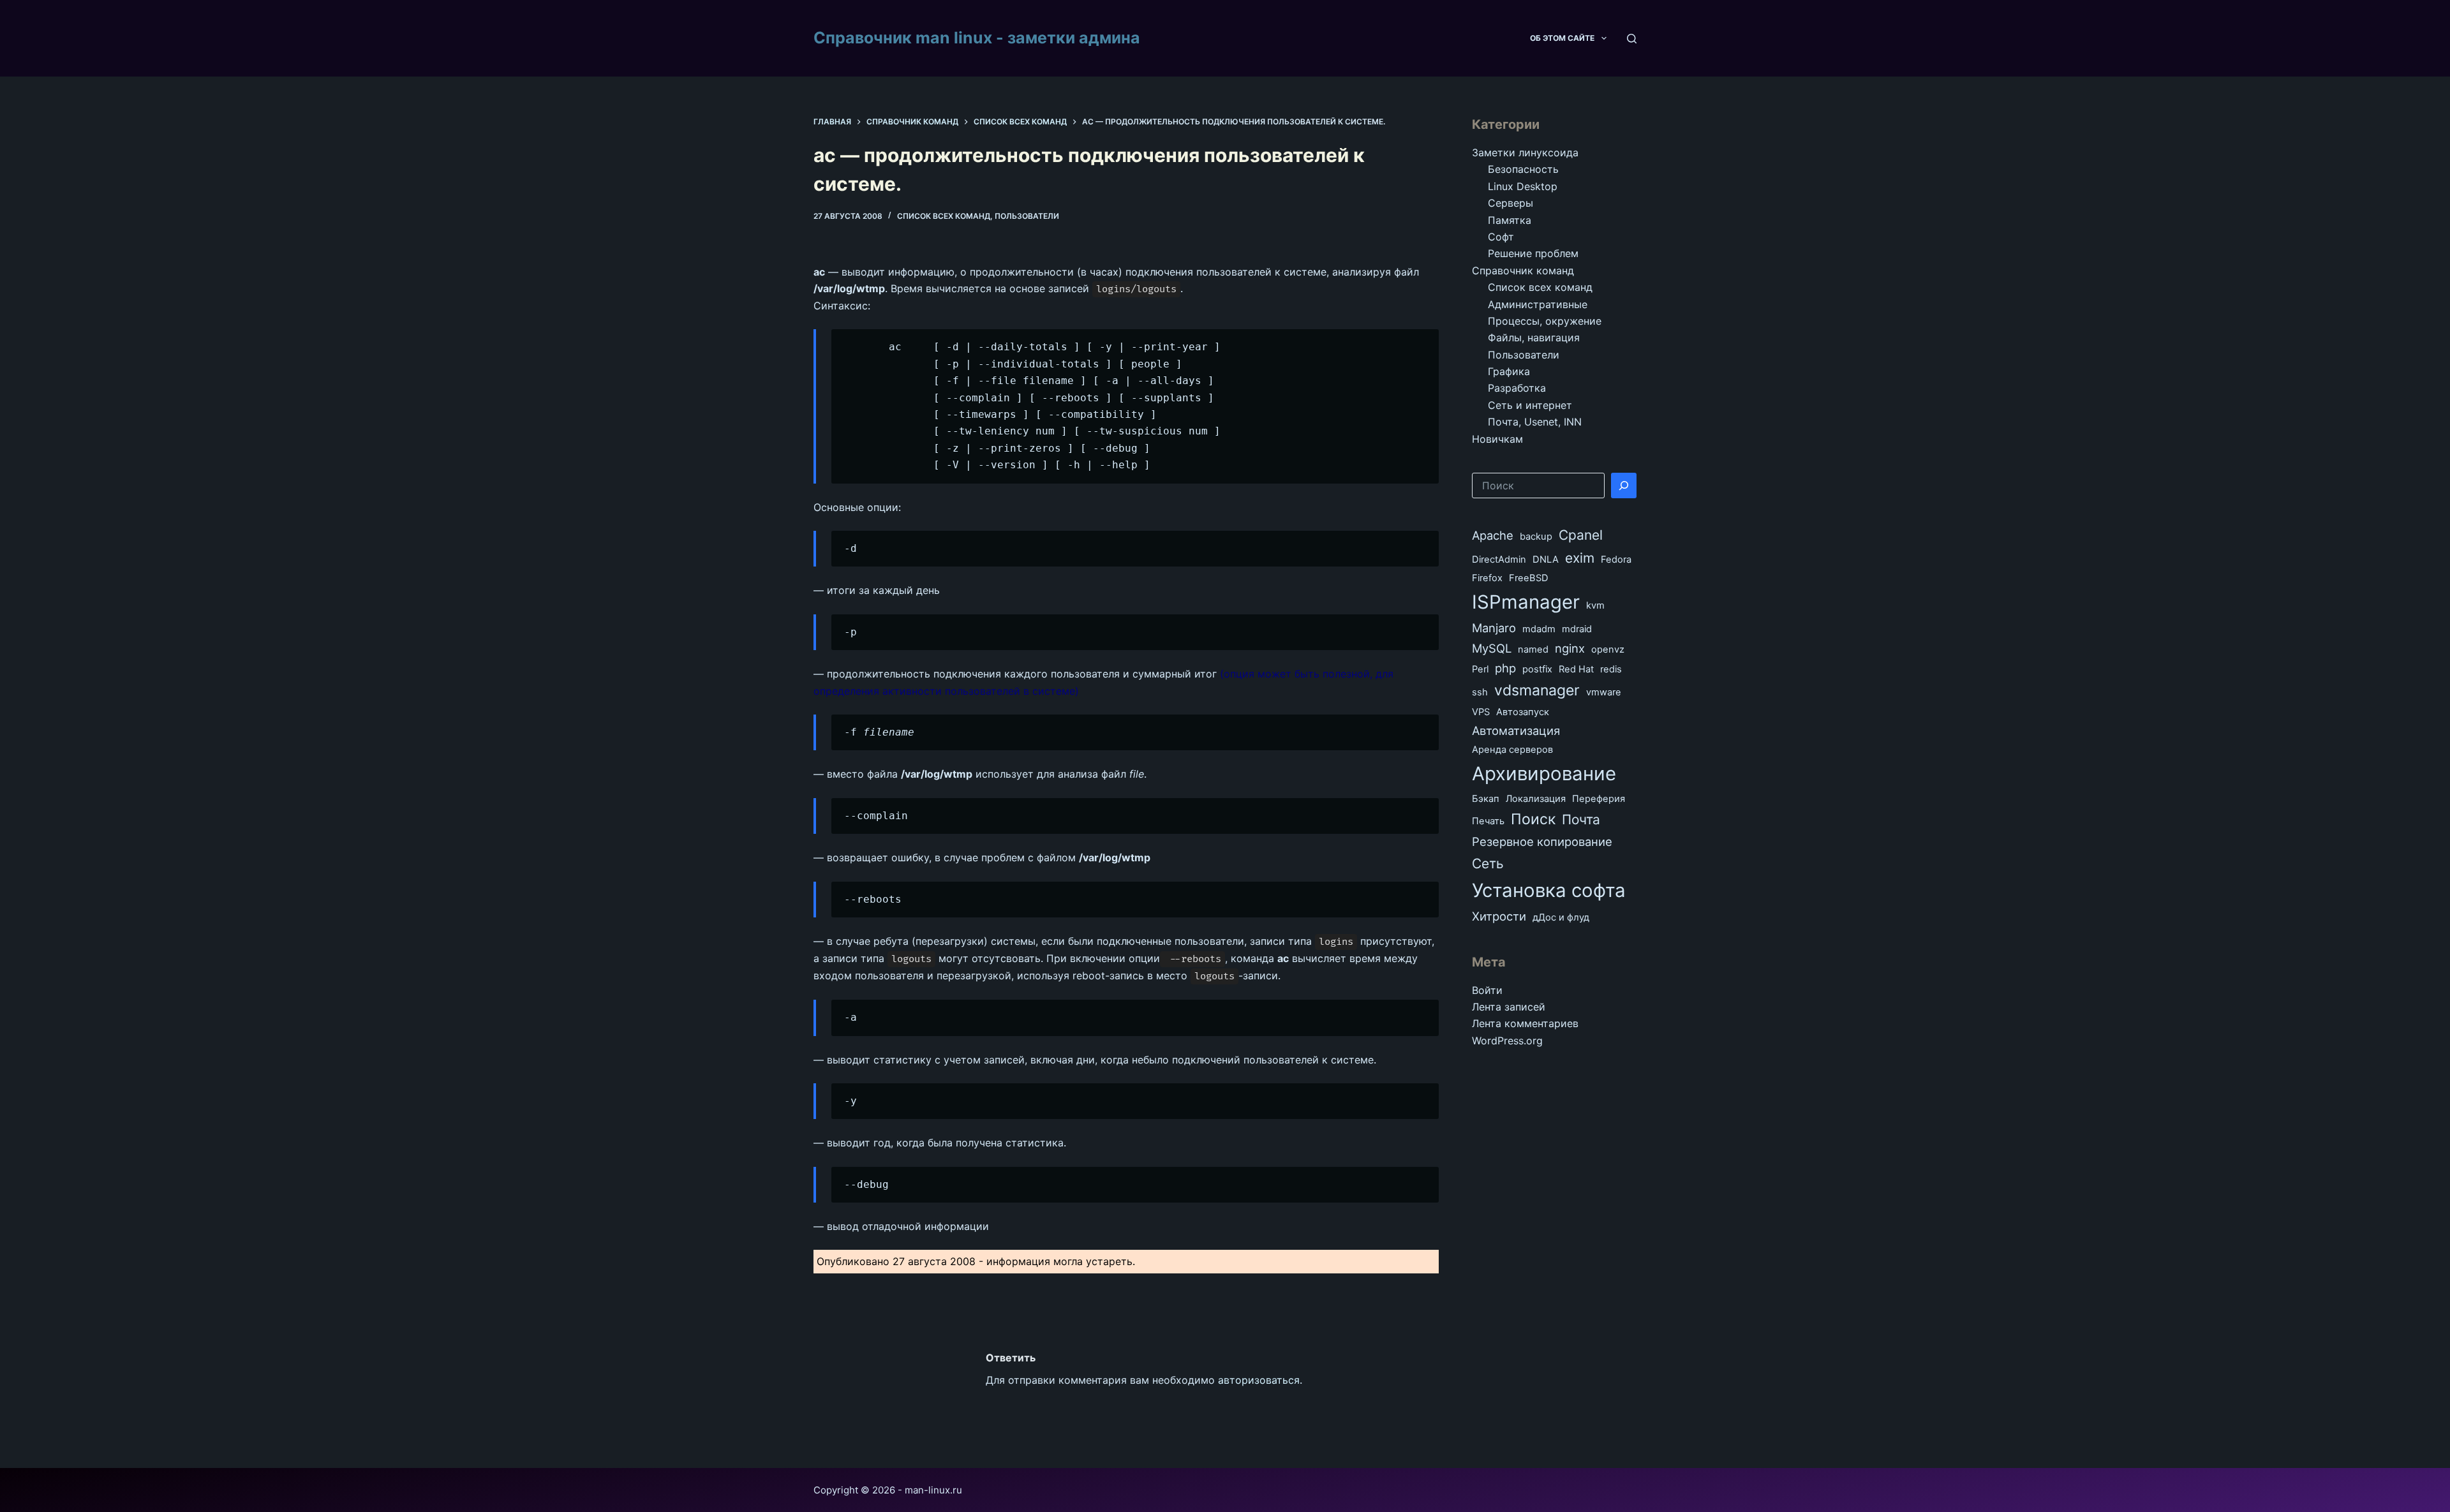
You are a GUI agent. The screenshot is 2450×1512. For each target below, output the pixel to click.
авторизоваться (1259, 1380)
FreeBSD (1529, 578)
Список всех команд (944, 216)
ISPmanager (1526, 602)
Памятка (1510, 220)
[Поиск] (1632, 39)
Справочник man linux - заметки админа (977, 38)
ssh (1480, 692)
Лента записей (1509, 1007)
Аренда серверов (1512, 750)
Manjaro (1494, 628)
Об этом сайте (1562, 38)
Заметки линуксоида (1525, 152)
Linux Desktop (1523, 186)
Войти (1487, 990)
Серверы (1511, 203)
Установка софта (1549, 890)
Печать (1488, 821)
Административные (1538, 304)
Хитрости (1499, 916)
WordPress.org (1507, 1041)
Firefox (1487, 578)
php (1505, 668)
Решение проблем (1533, 253)
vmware (1604, 692)
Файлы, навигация (1534, 337)
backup (1536, 537)
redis (1611, 669)
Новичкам (1497, 439)
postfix (1537, 669)
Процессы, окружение (1545, 321)
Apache (1493, 535)
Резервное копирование (1542, 841)
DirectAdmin (1499, 560)
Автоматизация (1516, 730)
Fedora (1616, 560)
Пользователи (1027, 216)
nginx (1570, 648)
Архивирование (1544, 774)
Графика (1509, 371)
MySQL (1492, 648)
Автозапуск (1523, 712)
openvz (1608, 649)
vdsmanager (1537, 690)
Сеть (1488, 863)
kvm (1595, 605)
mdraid (1577, 629)
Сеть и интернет (1530, 405)
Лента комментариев (1525, 1023)
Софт (1501, 237)
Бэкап (1486, 799)
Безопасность (1523, 169)
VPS (1481, 712)
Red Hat (1576, 669)
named (1533, 649)
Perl (1480, 669)
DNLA (1546, 560)
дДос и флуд (1561, 917)
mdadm (1539, 629)
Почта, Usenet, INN (1535, 422)
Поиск (1533, 819)
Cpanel (1581, 535)
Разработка (1517, 388)
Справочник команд (1523, 271)
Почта (1581, 819)
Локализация (1536, 799)
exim (1580, 558)
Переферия (1599, 799)
